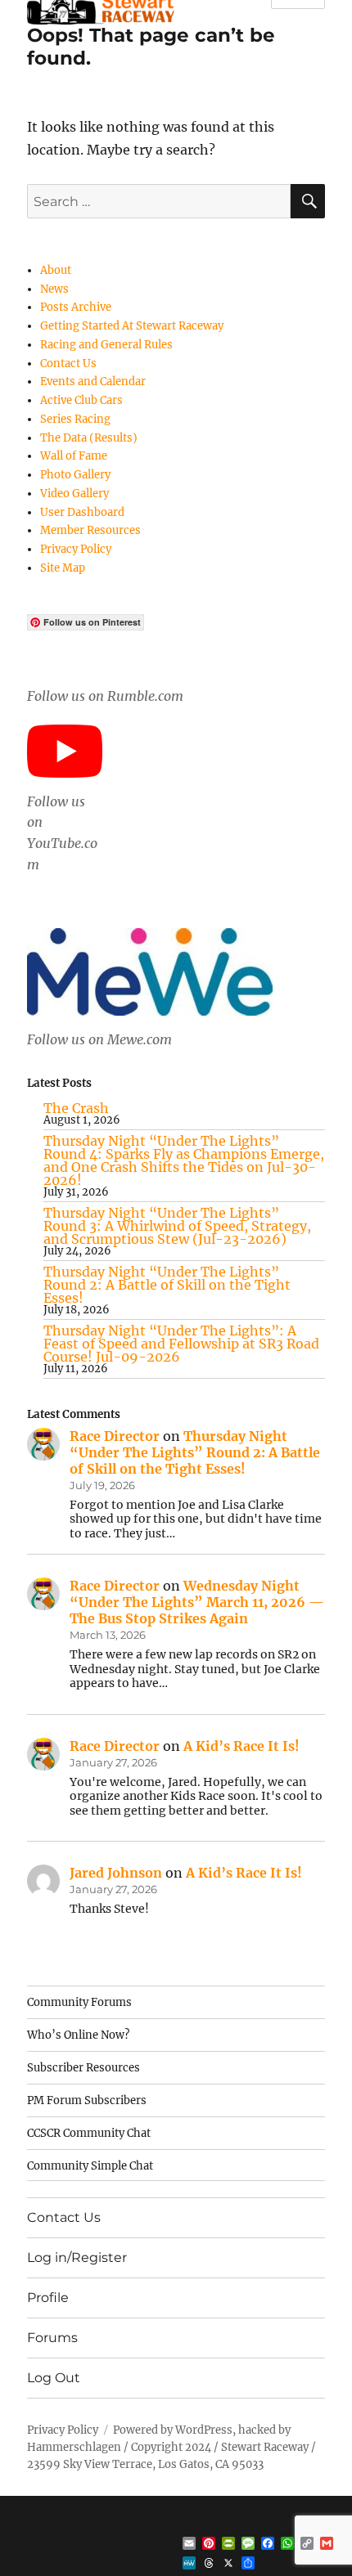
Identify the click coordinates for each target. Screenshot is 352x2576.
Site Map (63, 568)
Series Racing (75, 419)
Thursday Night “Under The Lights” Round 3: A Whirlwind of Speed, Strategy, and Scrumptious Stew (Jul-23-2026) (177, 1226)
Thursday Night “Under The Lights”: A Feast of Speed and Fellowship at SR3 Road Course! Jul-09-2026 (181, 1344)
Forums (52, 2338)
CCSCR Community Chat (89, 2133)
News (54, 289)
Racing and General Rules (106, 345)
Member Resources (90, 530)
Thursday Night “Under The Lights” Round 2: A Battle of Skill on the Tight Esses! (167, 1285)
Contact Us (68, 364)
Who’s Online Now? (78, 2035)
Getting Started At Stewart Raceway (132, 326)
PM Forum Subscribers (87, 2100)
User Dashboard (82, 512)
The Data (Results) (89, 438)
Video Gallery (74, 494)
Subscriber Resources (83, 2068)
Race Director (115, 1436)
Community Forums (79, 2002)
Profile (48, 2298)
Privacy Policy (76, 549)
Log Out (54, 2378)
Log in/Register (77, 2257)
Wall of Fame (74, 456)
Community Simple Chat (90, 2166)
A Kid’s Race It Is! (241, 1746)
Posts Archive (76, 307)
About (56, 270)
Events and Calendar (93, 381)
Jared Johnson (116, 1873)
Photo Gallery (75, 475)
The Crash (76, 1108)
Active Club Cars (81, 400)
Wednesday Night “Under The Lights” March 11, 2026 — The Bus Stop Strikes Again (197, 1602)
